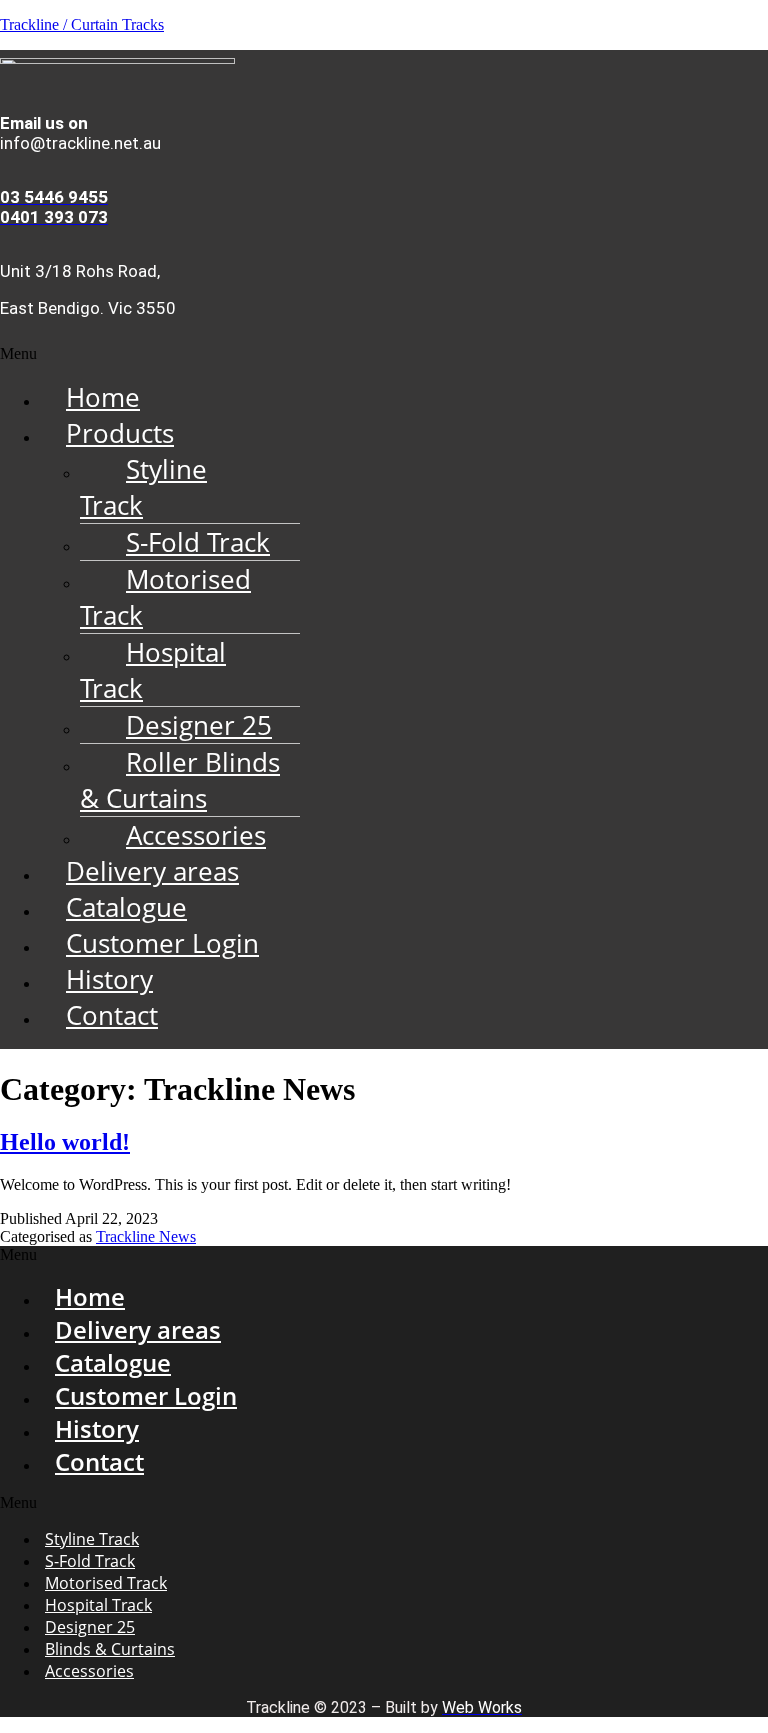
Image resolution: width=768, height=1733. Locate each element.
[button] (384, 354)
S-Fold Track (198, 542)
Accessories (196, 835)
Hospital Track (153, 670)
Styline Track (143, 487)
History (109, 979)
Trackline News (146, 1236)
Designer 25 (199, 725)
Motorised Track (165, 597)
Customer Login (162, 943)
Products (120, 433)
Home (103, 397)
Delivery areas (152, 871)
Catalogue (126, 907)
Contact (112, 1015)
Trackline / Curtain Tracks (82, 24)
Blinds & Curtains (110, 1649)
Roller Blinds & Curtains (180, 780)
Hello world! (65, 1142)
